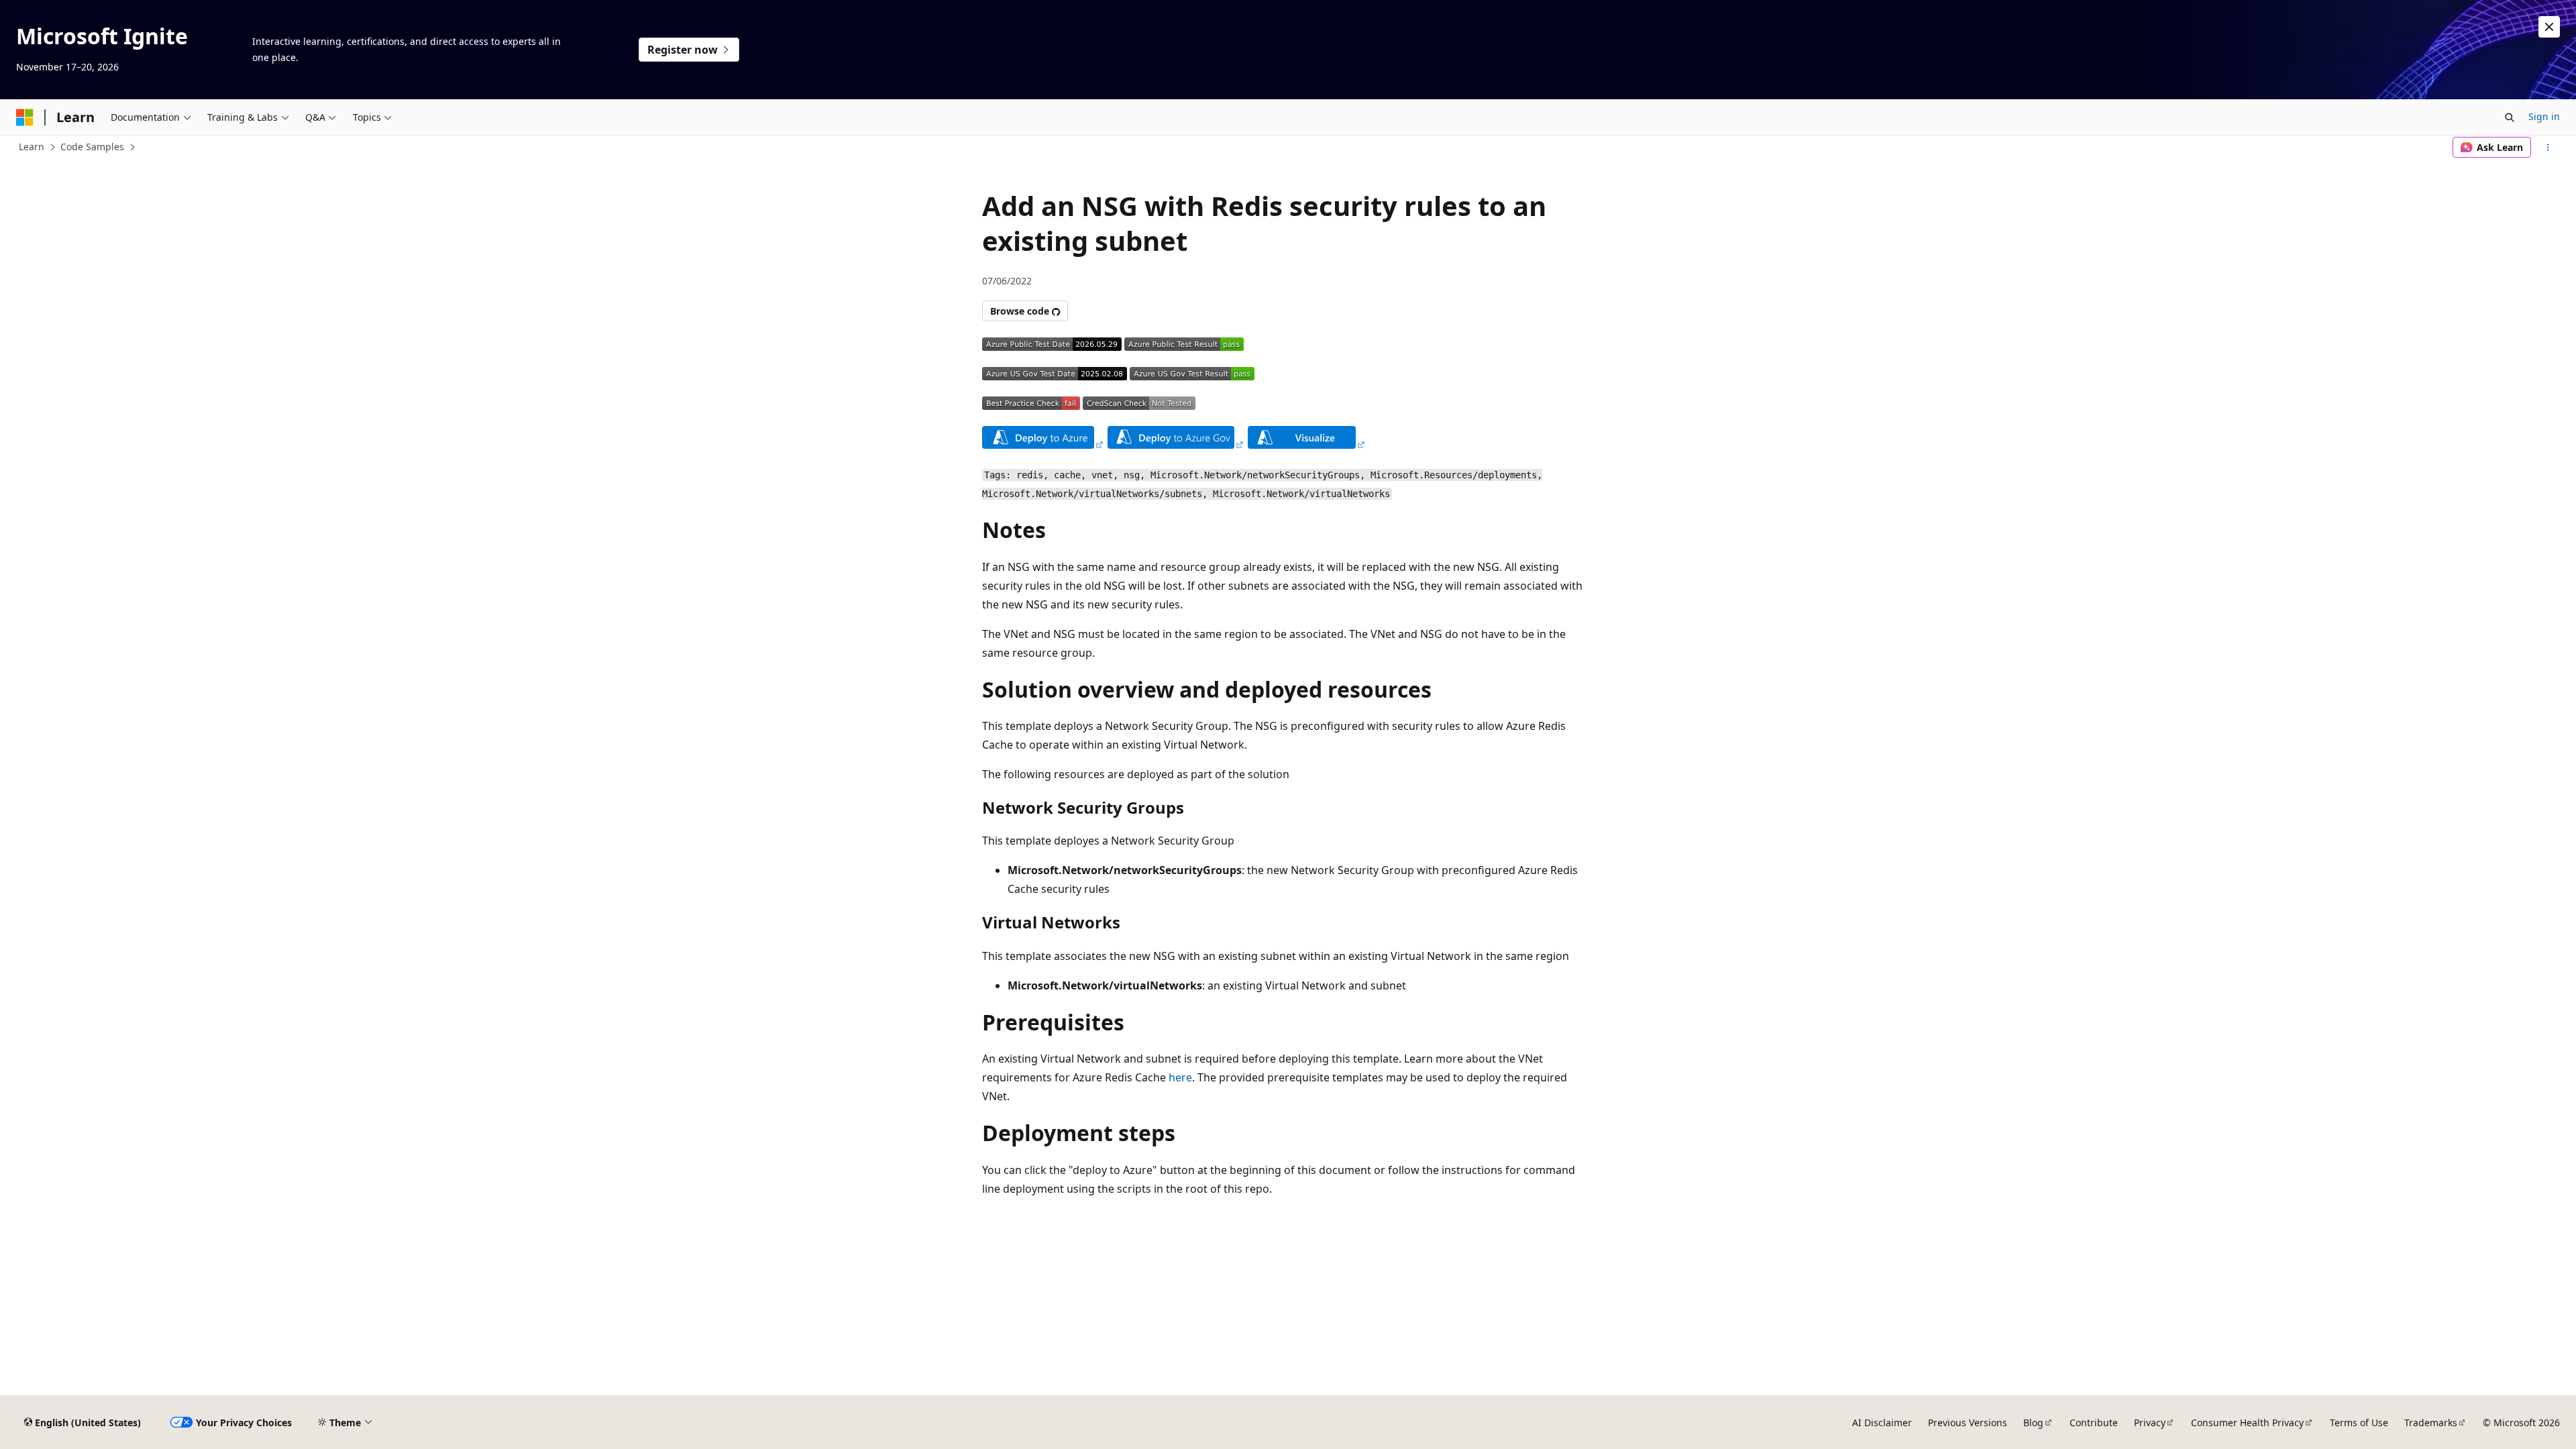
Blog (2033, 1423)
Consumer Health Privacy (2247, 1423)
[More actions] (2548, 148)
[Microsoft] (25, 117)
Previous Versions (1968, 1423)
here (1180, 1077)
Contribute (2094, 1423)
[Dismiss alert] (2549, 27)
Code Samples (92, 147)
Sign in (2544, 116)
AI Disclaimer (1882, 1423)
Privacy (2150, 1423)
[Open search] (2510, 117)
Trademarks (2431, 1423)
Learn (32, 147)
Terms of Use (2359, 1423)
